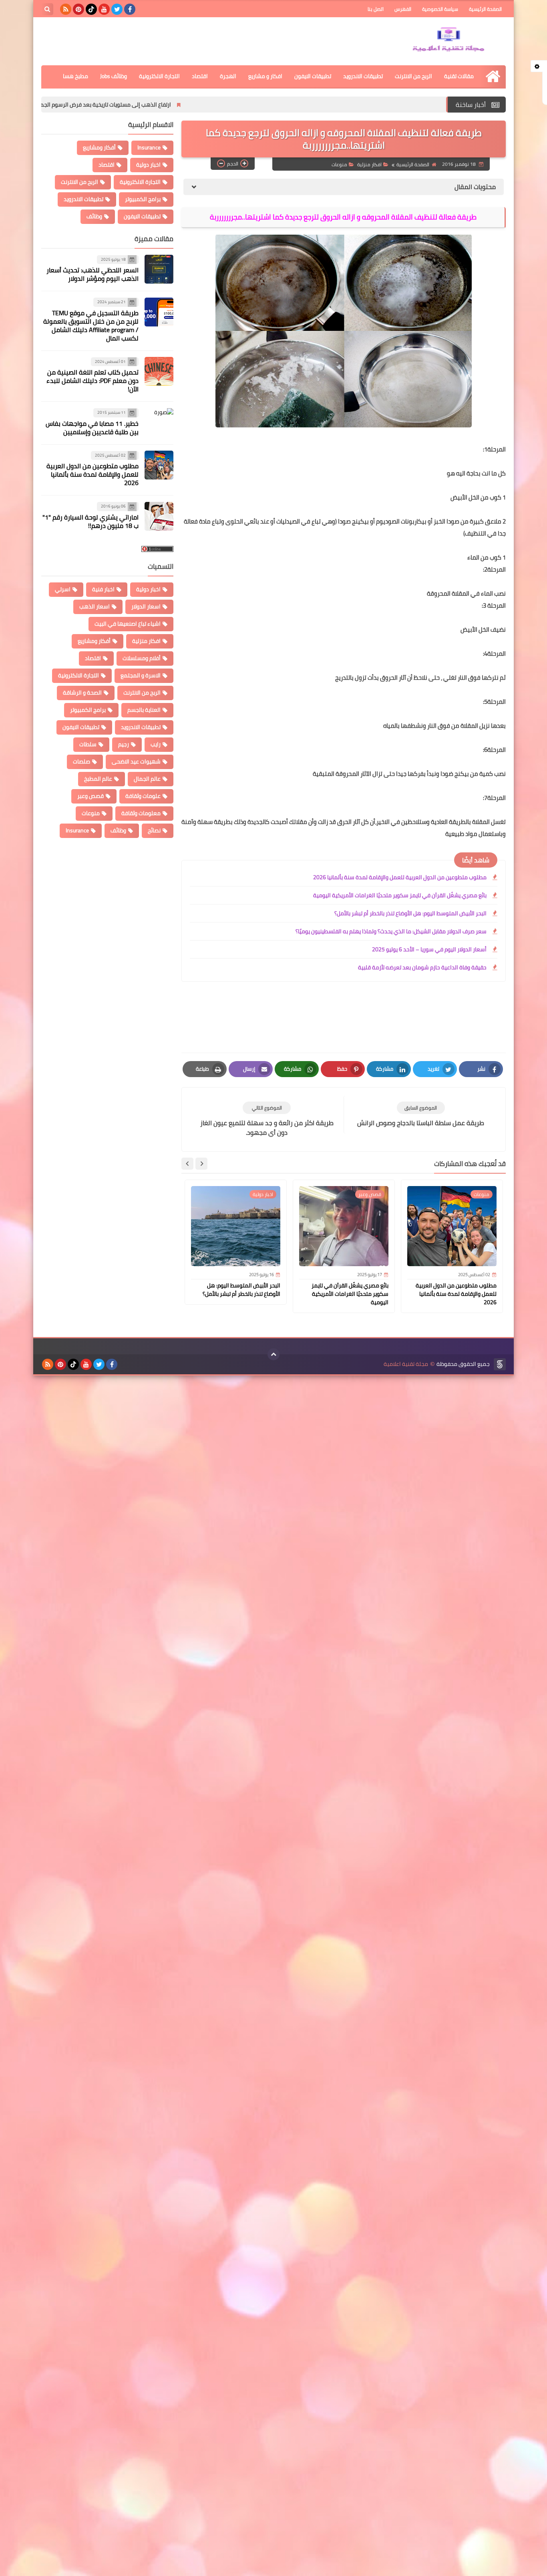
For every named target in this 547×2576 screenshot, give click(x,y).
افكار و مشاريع (265, 76)
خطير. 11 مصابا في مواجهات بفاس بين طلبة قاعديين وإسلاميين (92, 428)
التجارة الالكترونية (159, 76)
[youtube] (104, 9)
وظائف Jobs (114, 76)
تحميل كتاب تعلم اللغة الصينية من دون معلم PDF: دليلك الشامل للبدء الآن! (93, 381)
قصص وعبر (90, 796)
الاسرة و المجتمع (141, 675)
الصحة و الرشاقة (82, 693)
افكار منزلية (369, 164)
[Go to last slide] (201, 1164)
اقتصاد (200, 76)
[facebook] (130, 9)
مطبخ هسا (75, 76)
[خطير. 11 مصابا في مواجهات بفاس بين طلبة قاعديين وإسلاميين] (159, 423)
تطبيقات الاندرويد (363, 76)
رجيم (124, 744)
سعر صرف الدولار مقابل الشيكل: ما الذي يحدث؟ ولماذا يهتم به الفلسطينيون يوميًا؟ (391, 931)
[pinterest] (78, 9)
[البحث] (47, 9)
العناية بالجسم (144, 710)
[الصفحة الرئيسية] (493, 76)
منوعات (339, 164)
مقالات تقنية (459, 76)
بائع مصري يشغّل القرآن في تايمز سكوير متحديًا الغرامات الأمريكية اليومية (400, 895)
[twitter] (117, 9)
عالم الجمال (147, 779)
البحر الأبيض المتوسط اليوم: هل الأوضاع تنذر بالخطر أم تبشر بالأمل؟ (410, 913)
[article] (267, 1119)
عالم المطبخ (98, 779)
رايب (156, 744)
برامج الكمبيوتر (143, 199)
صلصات (81, 761)
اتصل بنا (376, 9)
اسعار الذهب (95, 606)
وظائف (94, 216)
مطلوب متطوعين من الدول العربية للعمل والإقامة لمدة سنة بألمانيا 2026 (400, 877)
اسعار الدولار (146, 606)
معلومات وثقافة (141, 813)
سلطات (88, 744)
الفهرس (403, 9)
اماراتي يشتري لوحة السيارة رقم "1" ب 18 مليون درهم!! (90, 521)
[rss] (66, 9)
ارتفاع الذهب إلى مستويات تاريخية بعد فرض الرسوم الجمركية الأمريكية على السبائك (174, 105)
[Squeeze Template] (500, 1364)
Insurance (149, 147)
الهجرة (228, 76)
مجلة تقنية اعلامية (406, 1364)
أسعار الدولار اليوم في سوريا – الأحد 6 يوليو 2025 (429, 949)
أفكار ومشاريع (99, 147)
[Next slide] (187, 1164)
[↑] (273, 1354)
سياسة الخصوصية (440, 9)
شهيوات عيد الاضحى (136, 761)
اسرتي (63, 589)
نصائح (154, 830)
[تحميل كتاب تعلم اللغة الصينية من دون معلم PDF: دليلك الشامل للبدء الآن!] (159, 371)
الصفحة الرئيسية (485, 9)
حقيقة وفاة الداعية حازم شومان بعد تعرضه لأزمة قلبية (422, 967)
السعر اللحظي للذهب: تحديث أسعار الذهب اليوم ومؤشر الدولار (93, 275)
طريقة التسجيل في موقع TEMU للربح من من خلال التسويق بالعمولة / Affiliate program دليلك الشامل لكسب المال (91, 325)
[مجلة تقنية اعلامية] (448, 41)
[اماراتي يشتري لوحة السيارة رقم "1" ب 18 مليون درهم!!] (159, 516)
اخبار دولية (148, 165)
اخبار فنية (103, 589)
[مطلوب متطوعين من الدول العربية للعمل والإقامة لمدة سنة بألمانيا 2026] (159, 465)
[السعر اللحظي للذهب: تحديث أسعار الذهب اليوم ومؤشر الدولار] (159, 269)
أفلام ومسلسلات (142, 658)
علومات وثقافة (143, 796)
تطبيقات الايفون (313, 76)
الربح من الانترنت (413, 76)
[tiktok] (91, 9)
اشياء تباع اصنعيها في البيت (128, 624)
